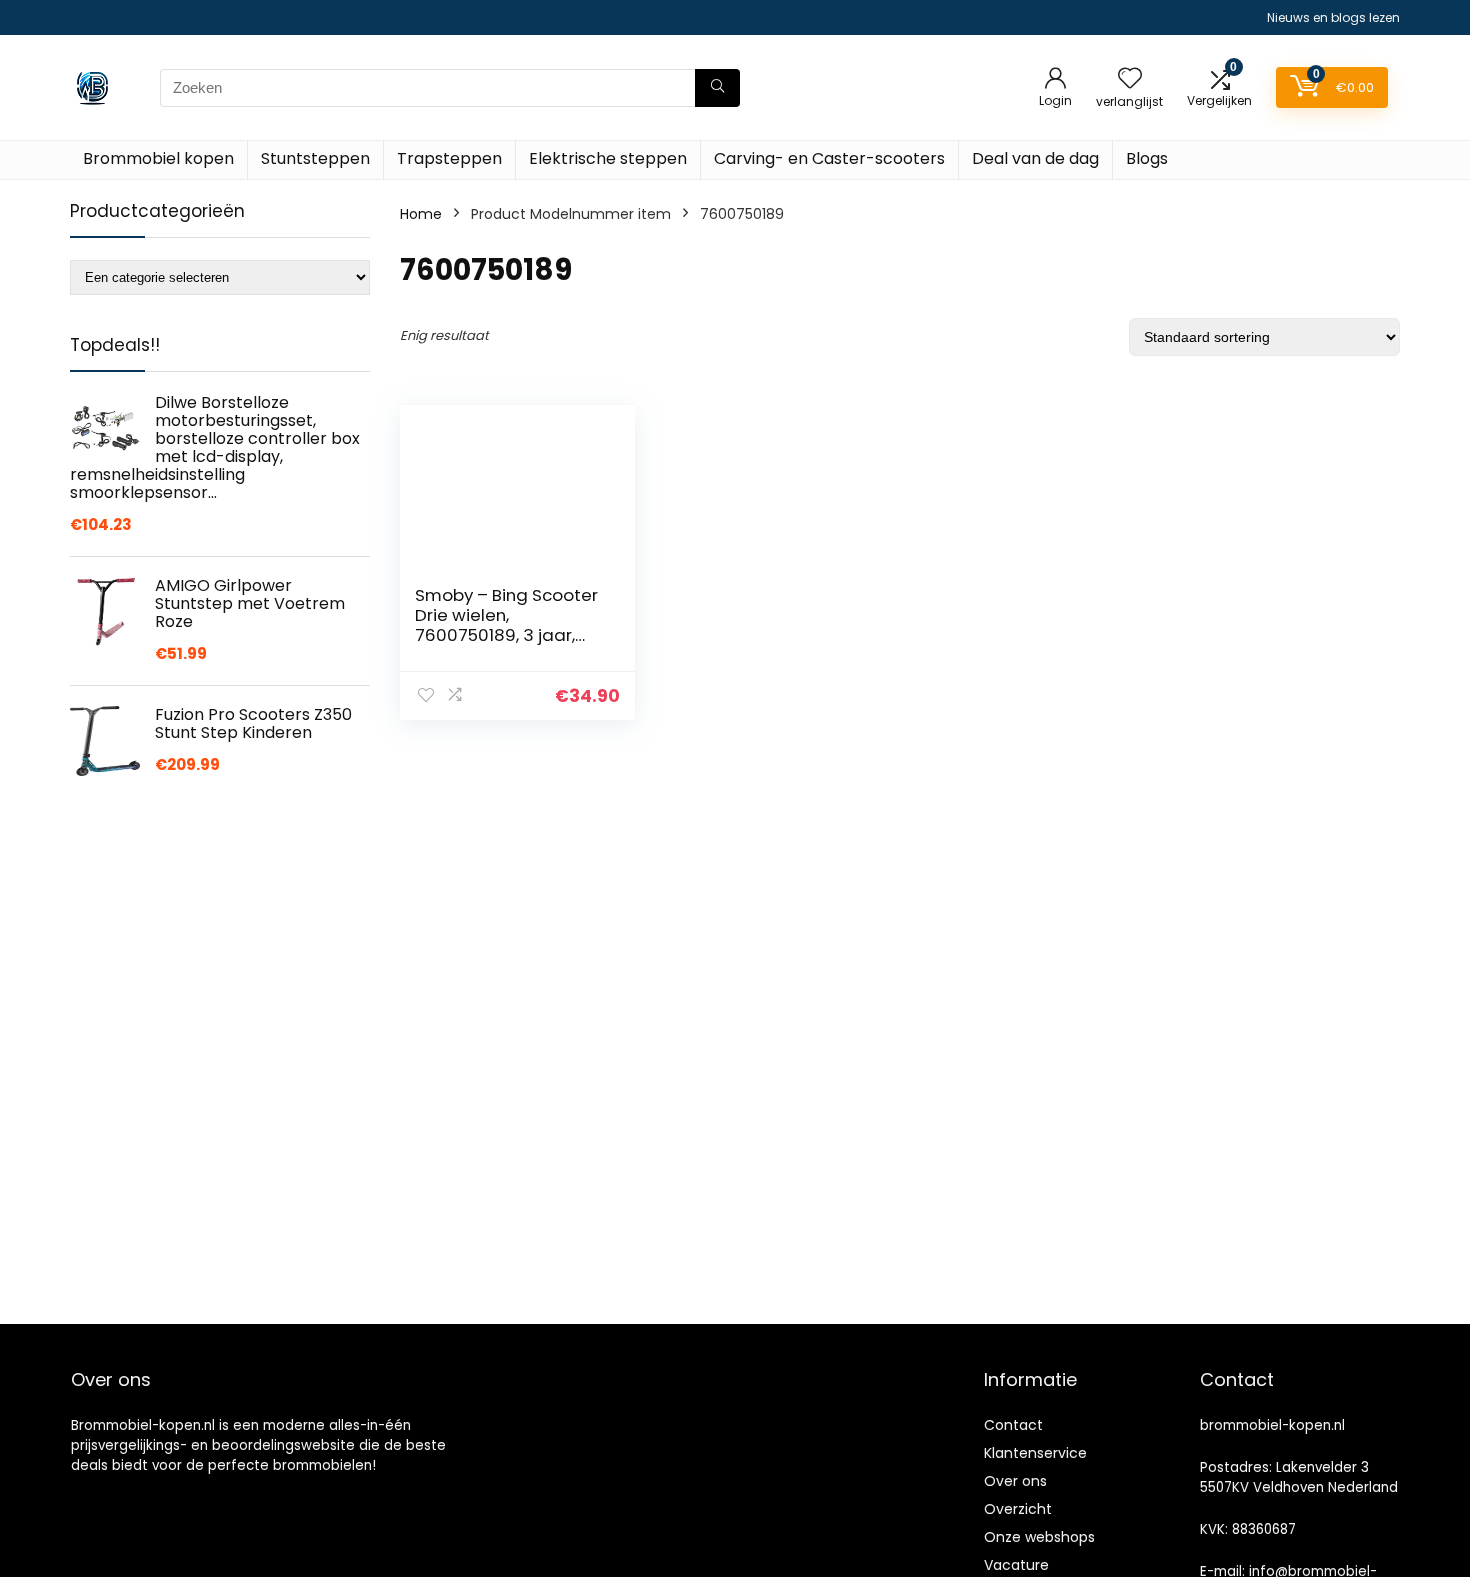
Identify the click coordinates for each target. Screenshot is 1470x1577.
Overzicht (1018, 1509)
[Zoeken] (717, 88)
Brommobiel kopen (158, 158)
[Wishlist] (1130, 79)
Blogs (1147, 158)
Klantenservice (1035, 1453)
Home (421, 214)
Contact (1013, 1425)
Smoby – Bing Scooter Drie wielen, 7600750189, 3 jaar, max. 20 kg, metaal (506, 625)
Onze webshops (1039, 1537)
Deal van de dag (1035, 158)
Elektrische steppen (608, 158)
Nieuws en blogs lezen (1333, 17)
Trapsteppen (449, 158)
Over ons (1015, 1481)
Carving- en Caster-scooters (829, 158)
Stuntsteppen (315, 158)
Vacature (1016, 1565)
